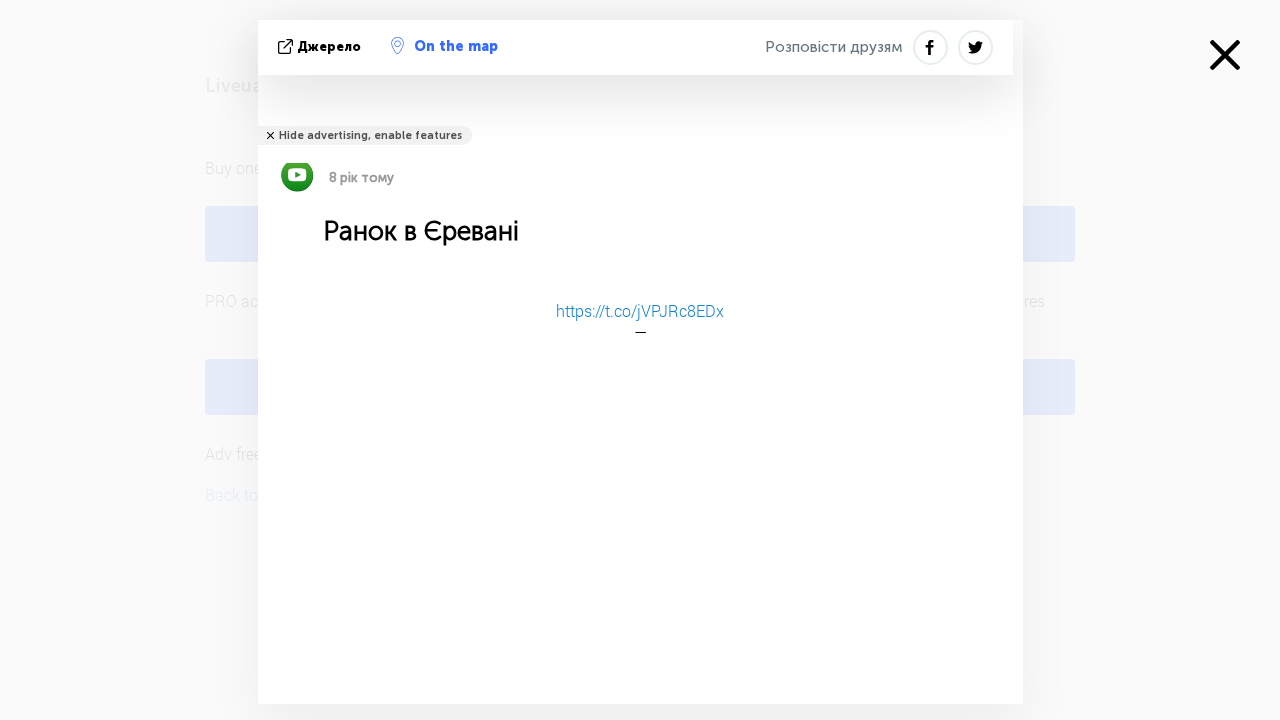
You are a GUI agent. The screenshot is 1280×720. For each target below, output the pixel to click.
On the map (456, 46)
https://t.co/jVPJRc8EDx (640, 310)
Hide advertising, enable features (370, 135)
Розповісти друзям (834, 47)
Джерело (329, 46)
